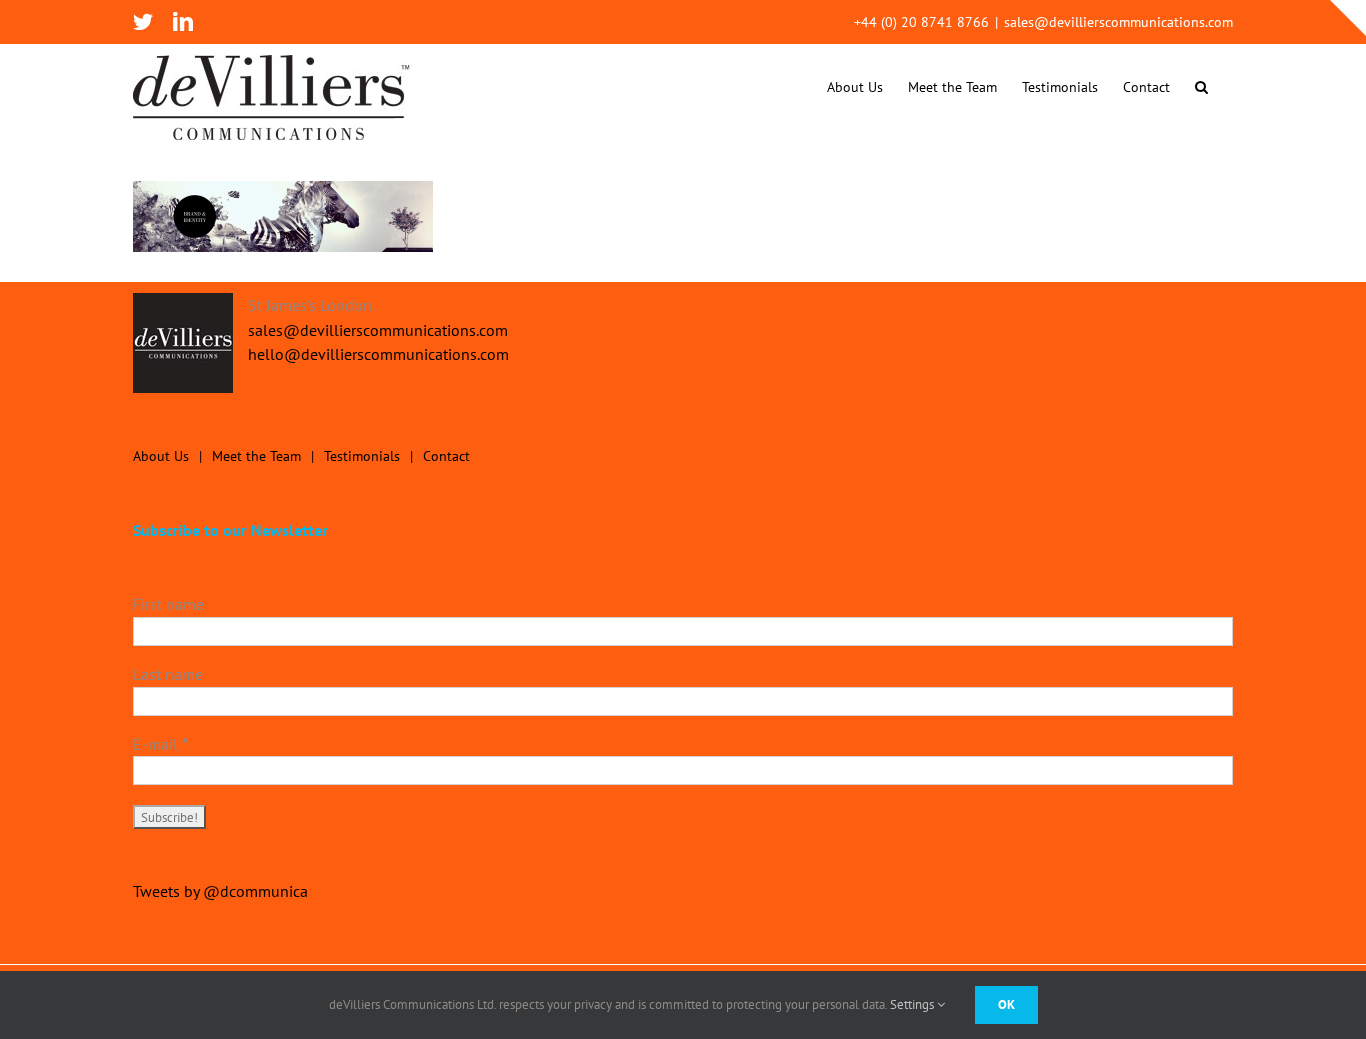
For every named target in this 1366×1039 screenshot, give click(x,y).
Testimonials (362, 456)
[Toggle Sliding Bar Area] (1348, 18)
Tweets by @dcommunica (220, 891)
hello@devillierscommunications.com (378, 354)
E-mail (160, 744)
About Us (161, 456)
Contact (446, 456)
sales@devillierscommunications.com (1118, 22)
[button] (1201, 86)
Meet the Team (256, 456)
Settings (913, 1004)
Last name (168, 674)
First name (168, 604)
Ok (1006, 1004)
